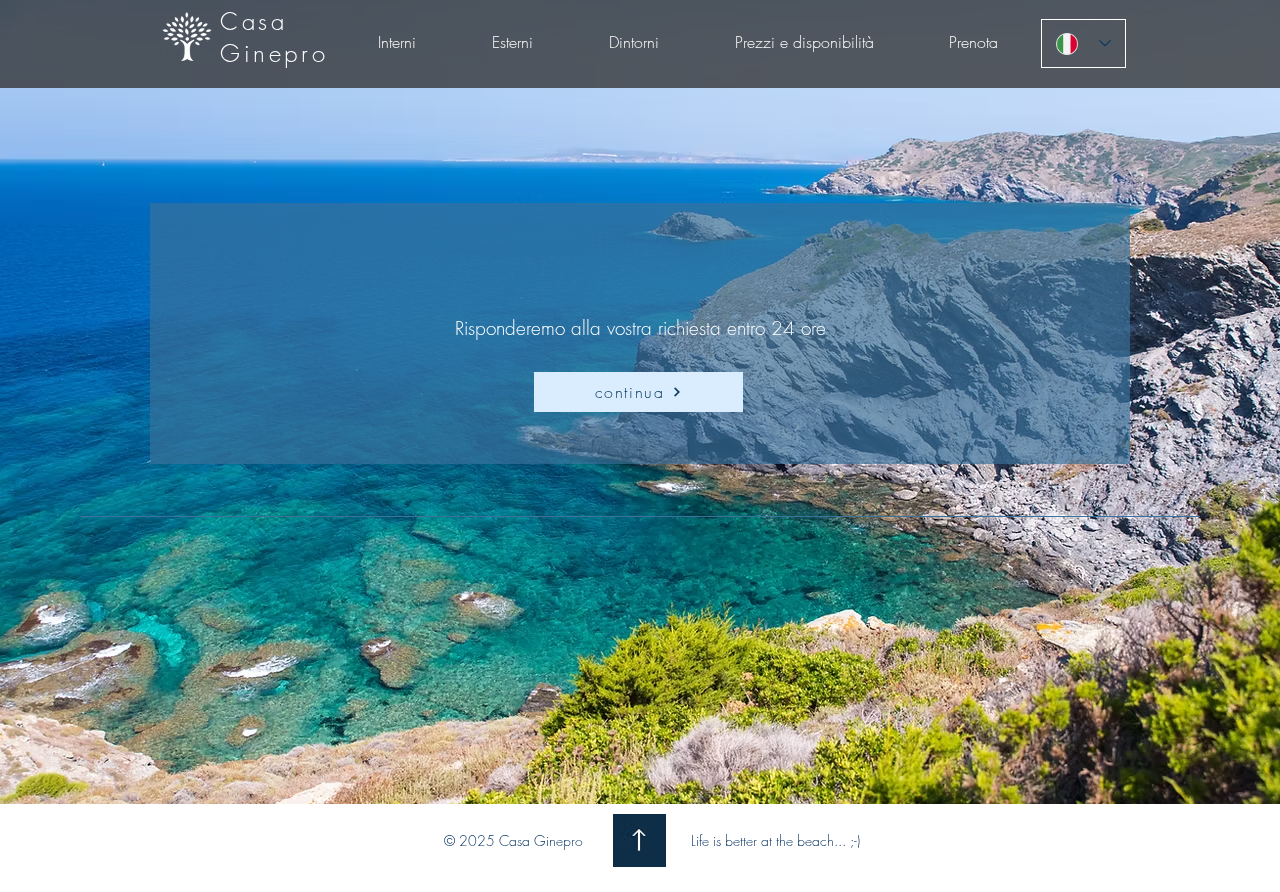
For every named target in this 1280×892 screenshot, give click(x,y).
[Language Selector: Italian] (1083, 43)
